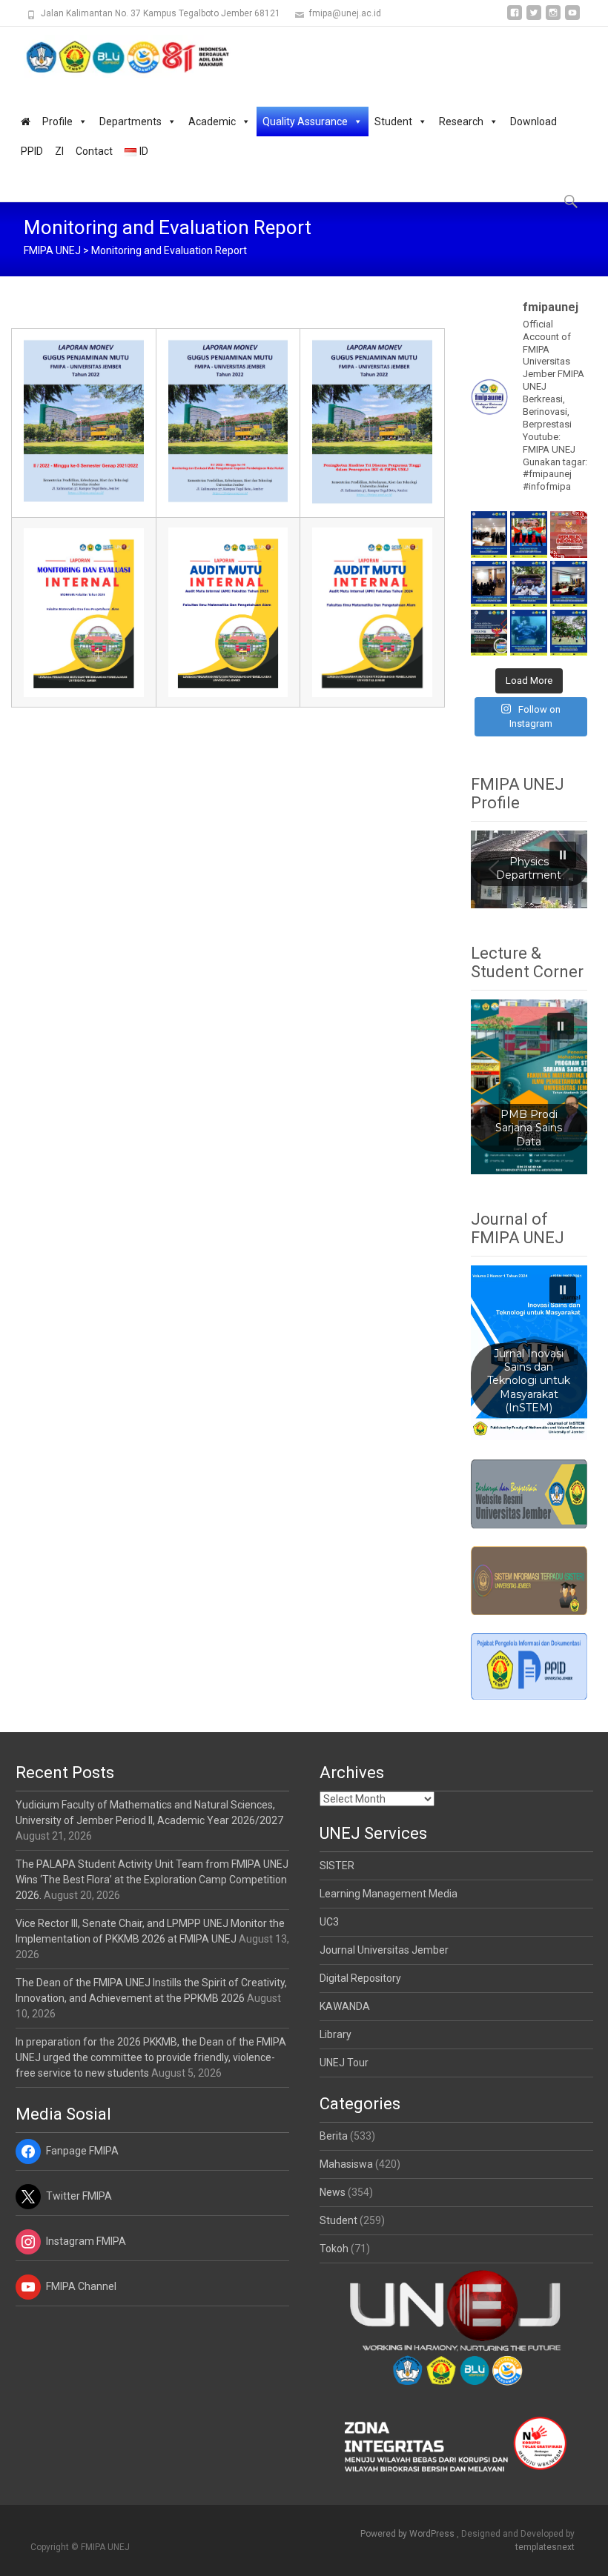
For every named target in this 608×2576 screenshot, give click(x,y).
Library (336, 2034)
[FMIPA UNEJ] (116, 56)
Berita (334, 2136)
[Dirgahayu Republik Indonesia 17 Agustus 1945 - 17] (569, 534)
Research (461, 122)
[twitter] (534, 18)
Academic (212, 122)
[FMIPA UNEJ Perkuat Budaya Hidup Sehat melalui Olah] (569, 633)
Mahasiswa (346, 2164)
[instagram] (553, 18)
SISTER (337, 1866)
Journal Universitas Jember (384, 1950)
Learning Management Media (389, 1894)
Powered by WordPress (409, 2534)
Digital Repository (360, 1978)
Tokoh (334, 2249)
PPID (32, 151)
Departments (130, 122)
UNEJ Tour (344, 2063)
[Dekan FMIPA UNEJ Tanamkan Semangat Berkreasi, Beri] (529, 584)
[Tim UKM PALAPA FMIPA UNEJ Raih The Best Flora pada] (529, 534)
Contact (94, 151)
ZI (59, 151)
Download (533, 122)
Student (393, 122)
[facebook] (515, 18)
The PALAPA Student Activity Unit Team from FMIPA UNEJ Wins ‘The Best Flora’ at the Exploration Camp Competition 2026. (152, 1880)
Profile (57, 122)
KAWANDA (345, 2006)
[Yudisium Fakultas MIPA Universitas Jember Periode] (489, 534)
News (333, 2192)
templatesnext (545, 2547)
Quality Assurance (305, 122)
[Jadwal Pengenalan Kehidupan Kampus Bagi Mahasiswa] (489, 633)
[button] (563, 855)
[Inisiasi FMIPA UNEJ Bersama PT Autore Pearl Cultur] (529, 633)
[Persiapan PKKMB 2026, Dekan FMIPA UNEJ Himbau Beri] (569, 584)
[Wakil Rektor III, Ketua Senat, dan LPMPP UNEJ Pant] (489, 584)
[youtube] (572, 18)
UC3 (329, 1922)
